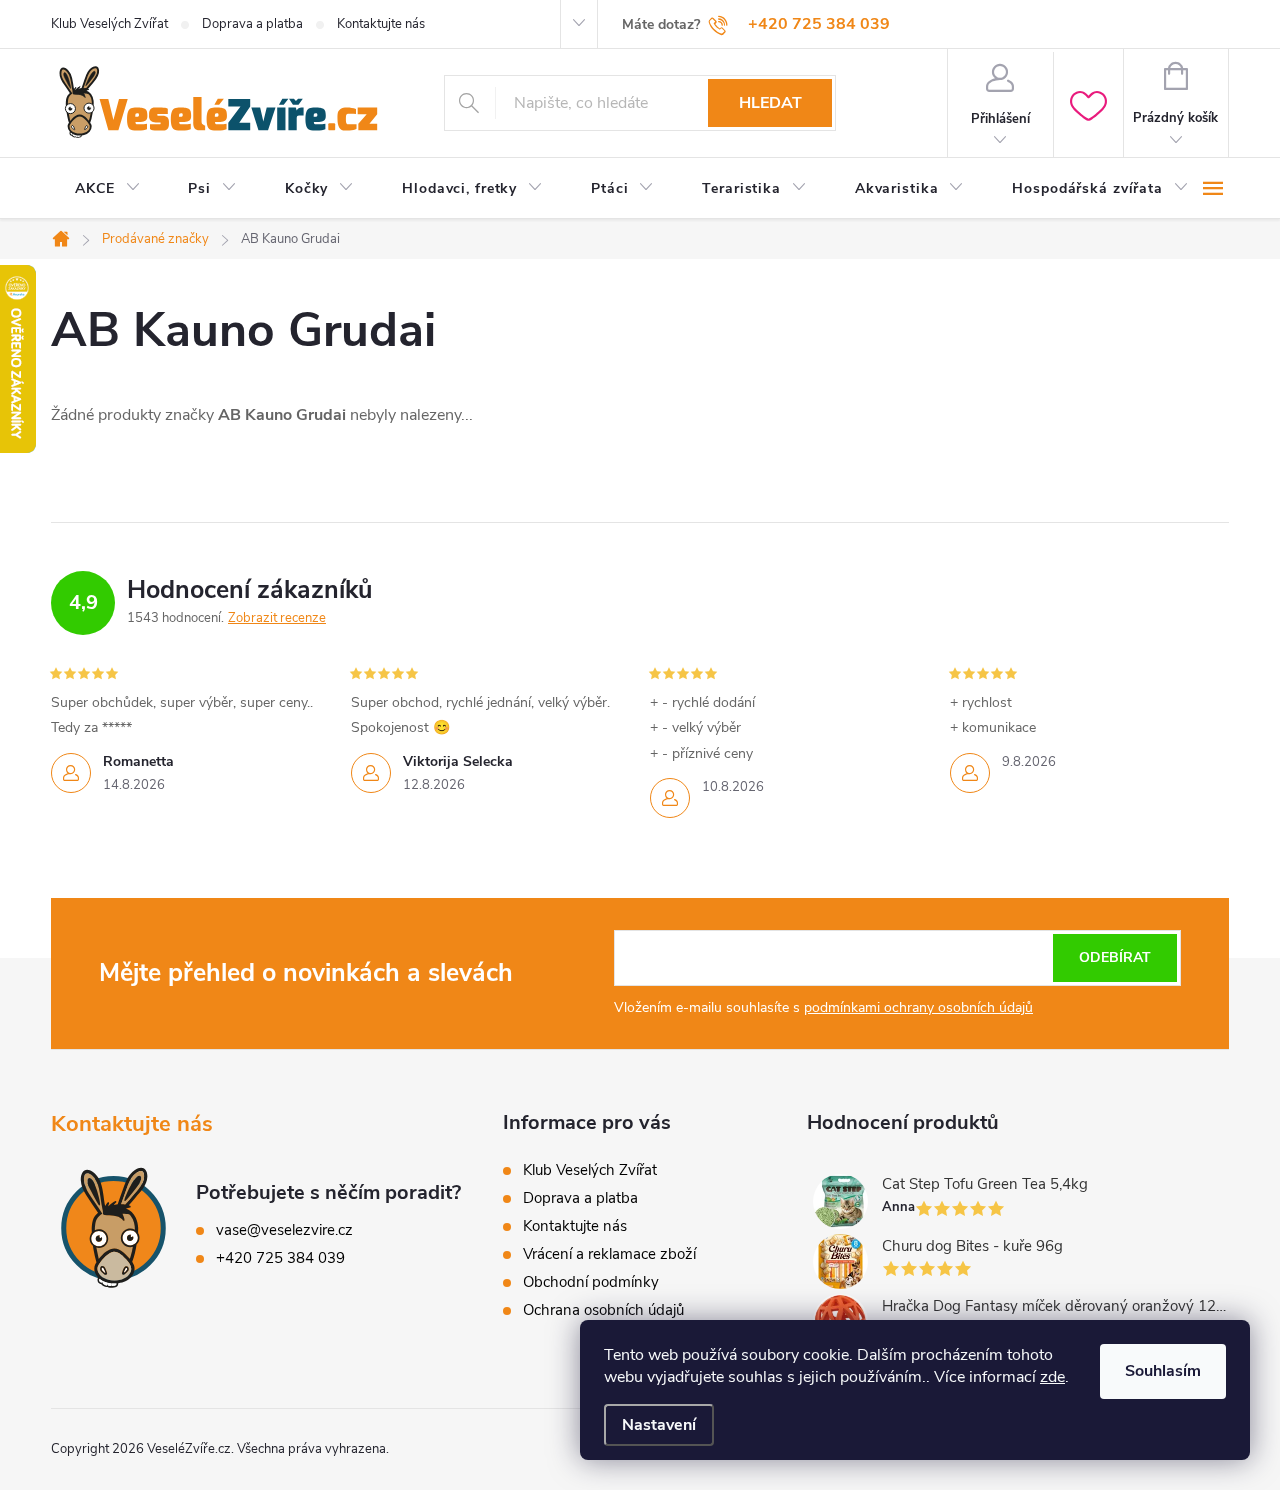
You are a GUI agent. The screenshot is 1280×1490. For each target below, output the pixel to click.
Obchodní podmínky (591, 1282)
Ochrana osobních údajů (603, 1310)
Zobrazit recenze (277, 618)
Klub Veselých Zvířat (109, 24)
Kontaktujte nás (381, 24)
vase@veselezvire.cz (284, 1230)
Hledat (770, 103)
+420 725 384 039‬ (280, 1258)
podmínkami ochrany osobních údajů (918, 1007)
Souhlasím (1163, 1371)
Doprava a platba (252, 24)
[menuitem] (107, 189)
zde (1052, 1377)
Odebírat (1115, 957)
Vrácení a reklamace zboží (609, 1254)
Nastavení (659, 1425)
